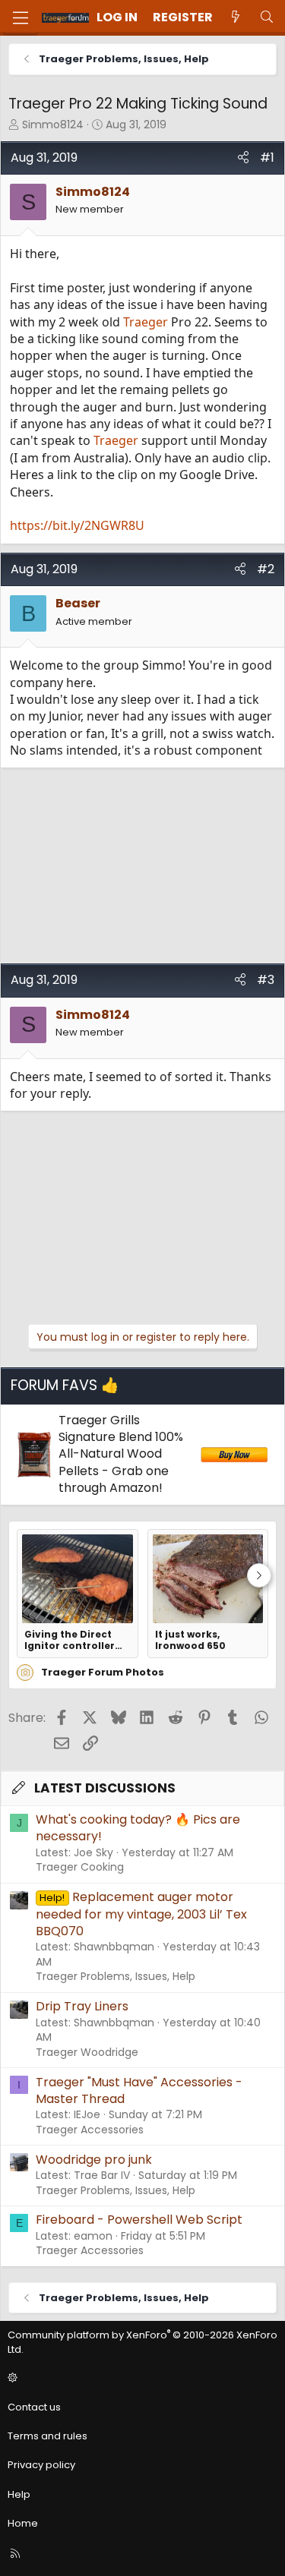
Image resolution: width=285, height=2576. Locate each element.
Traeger (146, 322)
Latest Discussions (105, 1788)
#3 (266, 980)
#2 (266, 569)
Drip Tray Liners (82, 2006)
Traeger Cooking (80, 1867)
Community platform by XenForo (142, 2342)
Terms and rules (47, 2436)
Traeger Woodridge (87, 2052)
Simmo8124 (53, 125)
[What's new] (236, 17)
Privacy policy (41, 2465)
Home (23, 2523)
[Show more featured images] (259, 1575)
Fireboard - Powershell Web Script (139, 2220)
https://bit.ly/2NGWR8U (77, 525)
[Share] (243, 158)
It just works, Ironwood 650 (190, 1640)
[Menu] (21, 18)
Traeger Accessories (90, 2130)
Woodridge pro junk (94, 2160)
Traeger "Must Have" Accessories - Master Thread (139, 2090)
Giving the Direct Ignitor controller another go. (70, 1640)
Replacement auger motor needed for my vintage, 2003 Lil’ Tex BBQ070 (141, 1914)
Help (19, 2494)
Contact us (34, 2407)
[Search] (266, 17)
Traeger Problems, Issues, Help (116, 1976)
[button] (140, 2379)
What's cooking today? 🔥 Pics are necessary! (138, 1828)
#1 (267, 158)
